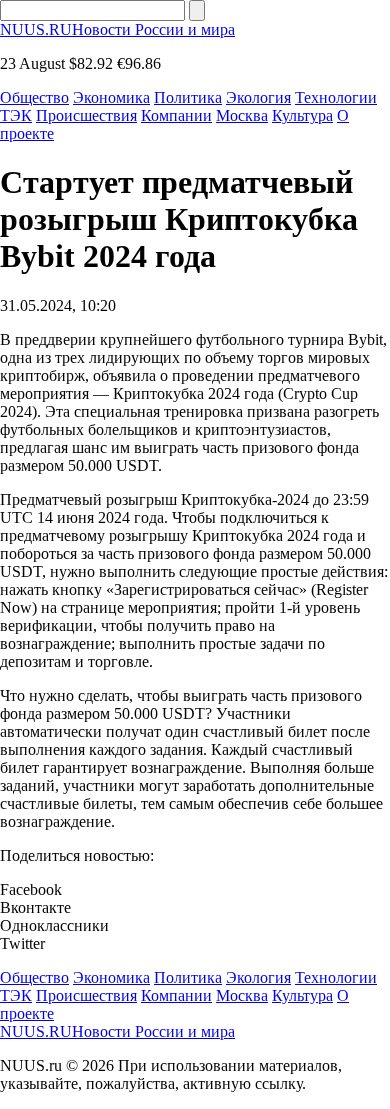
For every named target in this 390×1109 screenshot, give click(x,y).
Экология (258, 97)
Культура (302, 115)
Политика (188, 97)
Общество (34, 97)
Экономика (111, 97)
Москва (242, 115)
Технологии (336, 97)
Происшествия (86, 115)
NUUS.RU (117, 29)
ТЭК (16, 115)
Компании (176, 115)
